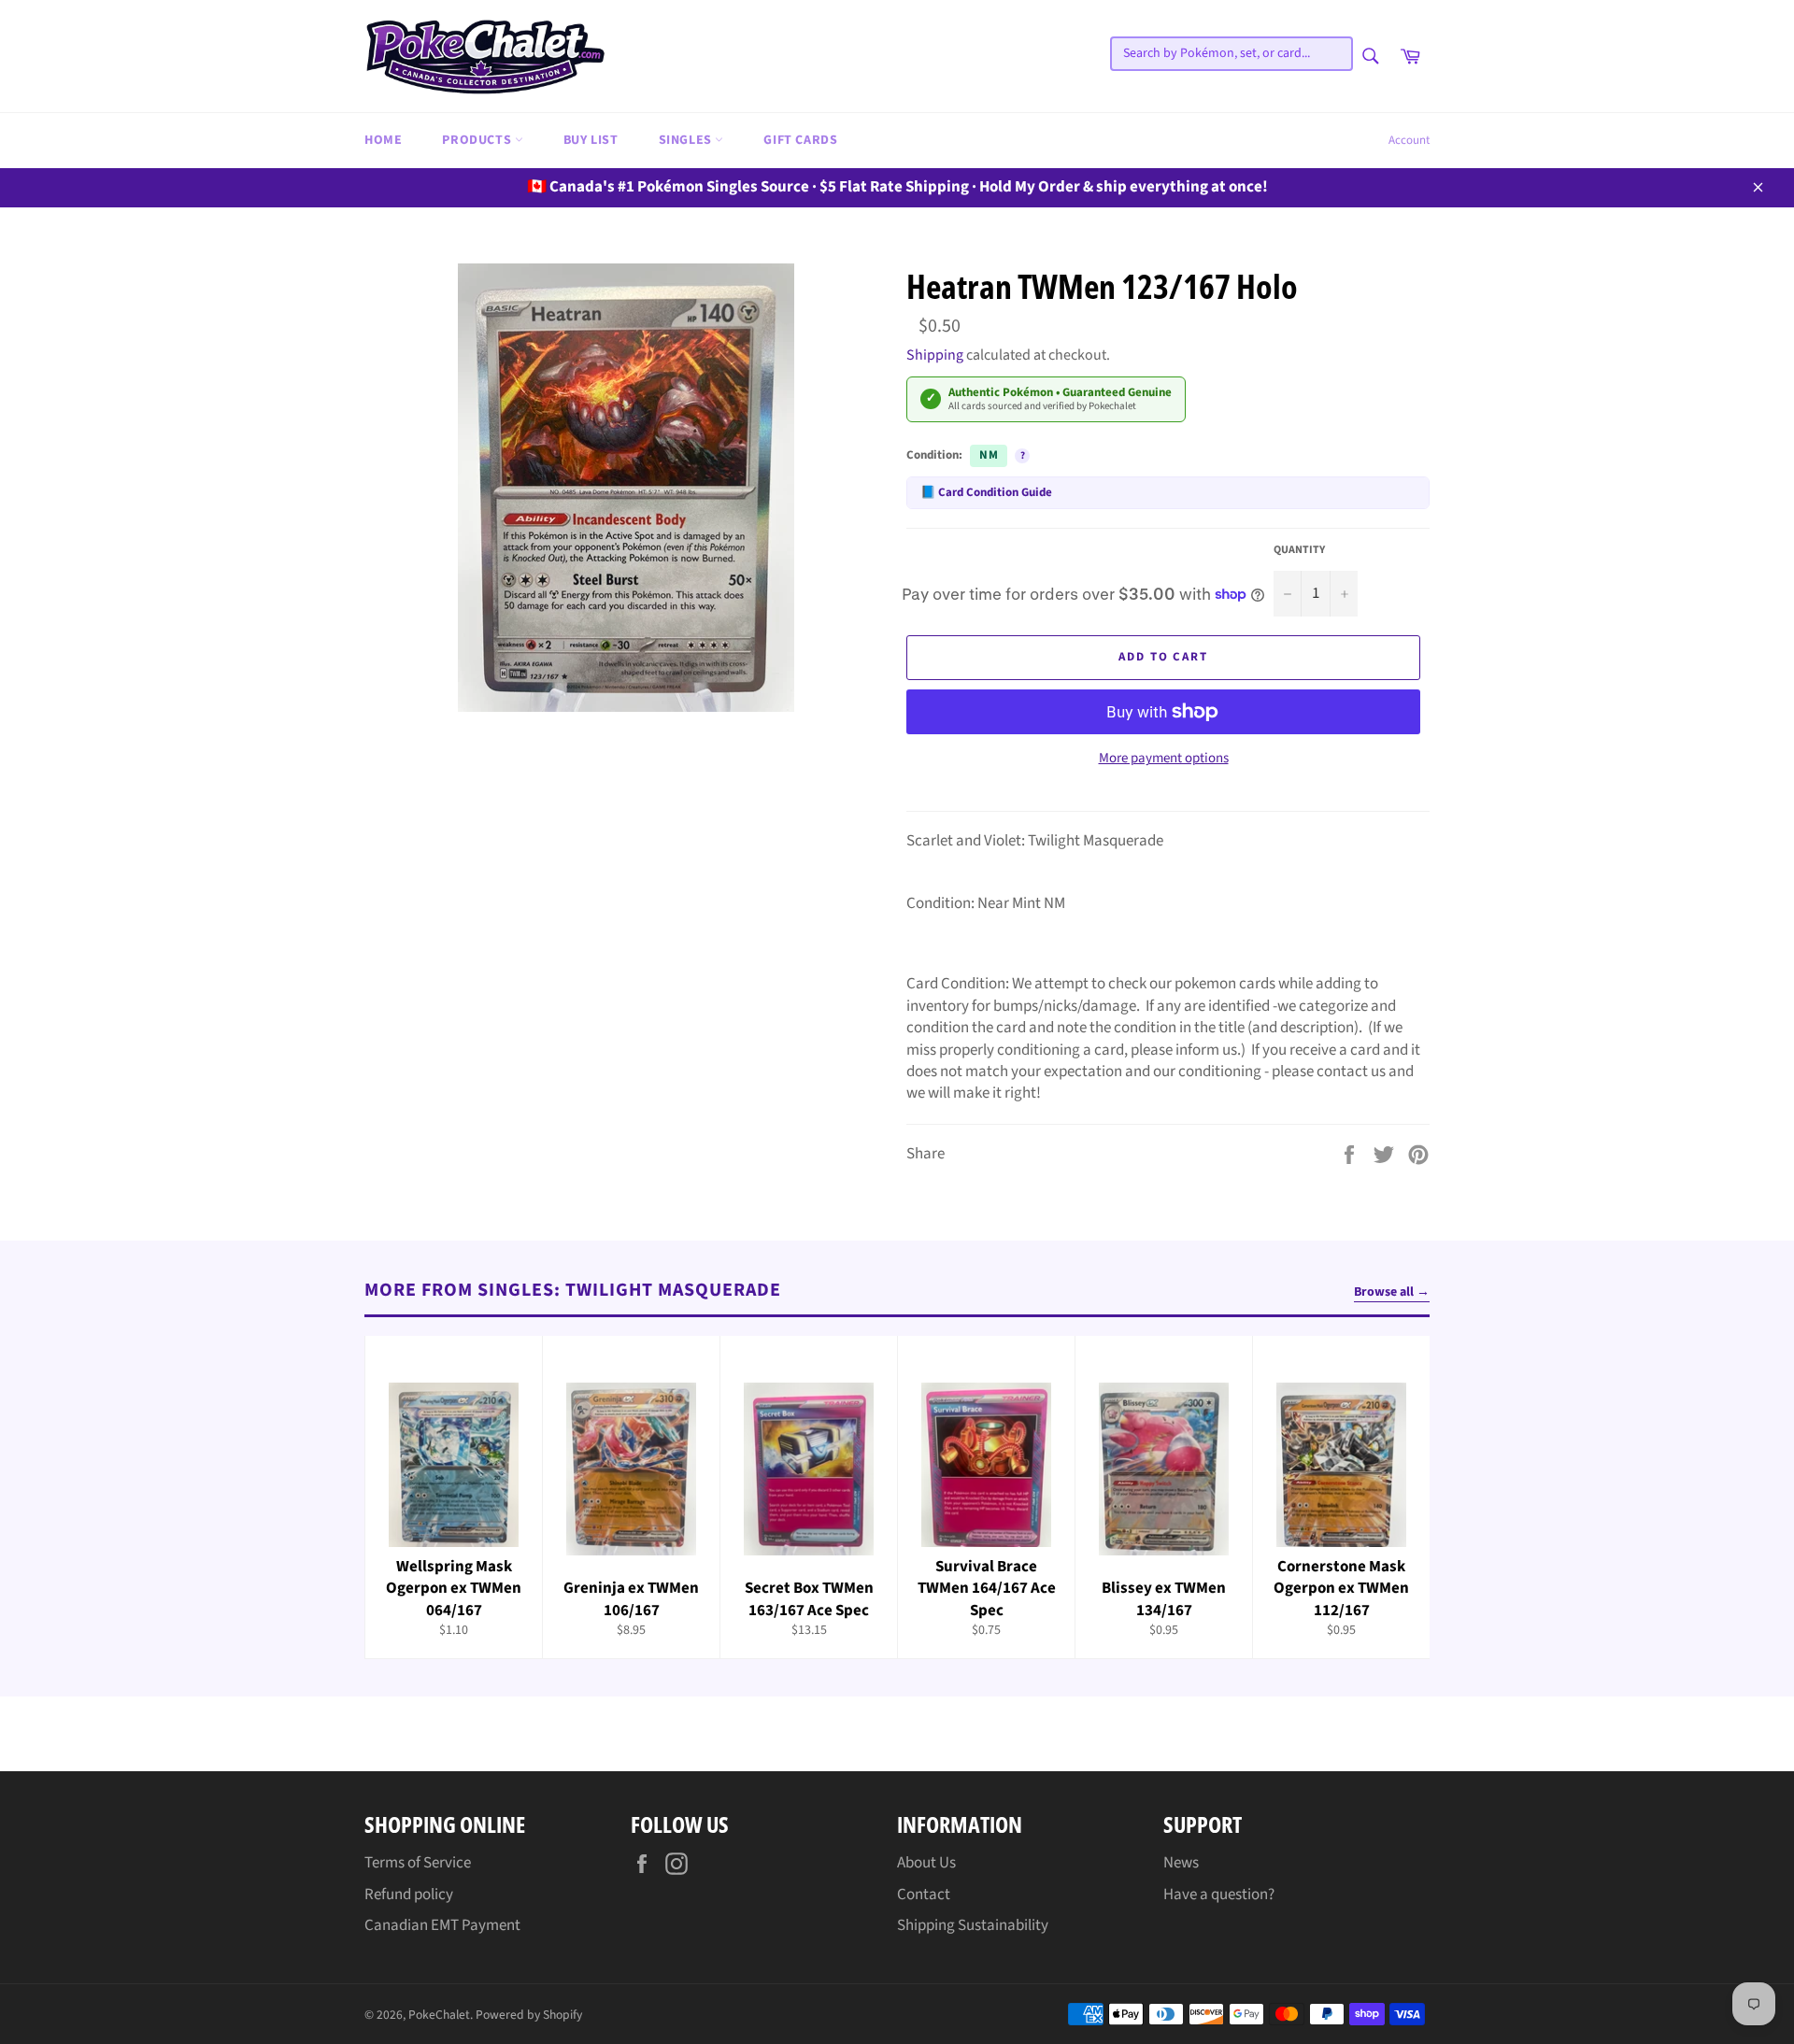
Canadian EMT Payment (442, 1925)
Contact (924, 1895)
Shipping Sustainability (973, 1925)
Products (478, 140)
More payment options (1164, 759)
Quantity (1299, 550)
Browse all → (1392, 1292)
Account (1409, 140)
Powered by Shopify (529, 2015)
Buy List (591, 140)
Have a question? (1219, 1895)
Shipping (935, 355)
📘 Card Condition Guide (986, 492)
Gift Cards (800, 140)
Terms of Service (418, 1863)
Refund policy (409, 1895)
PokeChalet (439, 2015)
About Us (926, 1863)
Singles (687, 140)
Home (383, 140)
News (1181, 1863)
